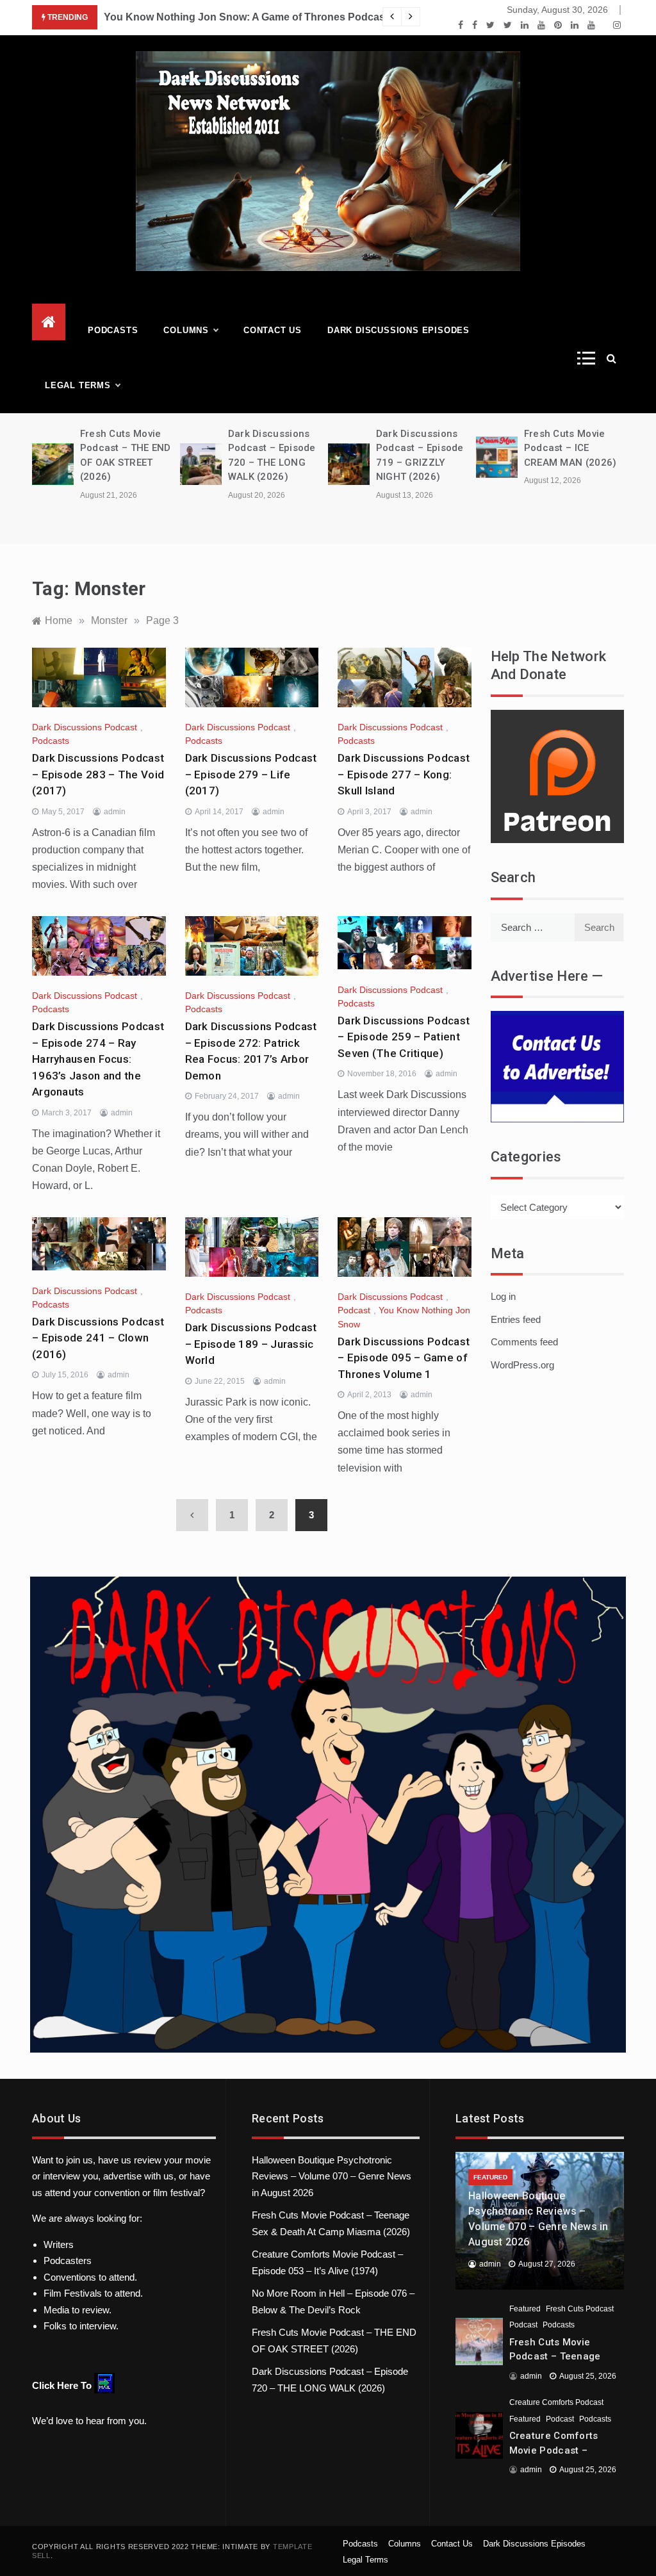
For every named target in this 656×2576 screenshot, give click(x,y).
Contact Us (273, 330)
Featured (490, 2177)
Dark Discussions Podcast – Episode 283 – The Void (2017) (98, 774)
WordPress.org (522, 1365)
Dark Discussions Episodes (398, 330)
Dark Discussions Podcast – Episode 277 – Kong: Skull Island (404, 774)
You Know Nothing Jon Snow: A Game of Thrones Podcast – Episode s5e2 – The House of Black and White (363, 17)
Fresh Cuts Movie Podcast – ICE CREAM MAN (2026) (570, 448)
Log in (503, 1296)
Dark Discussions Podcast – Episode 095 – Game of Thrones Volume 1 (404, 1358)
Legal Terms (78, 385)
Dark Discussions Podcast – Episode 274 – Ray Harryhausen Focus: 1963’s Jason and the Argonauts (98, 1059)
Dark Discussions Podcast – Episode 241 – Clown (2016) (98, 1338)
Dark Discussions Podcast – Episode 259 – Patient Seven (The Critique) (404, 1037)
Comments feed (524, 1342)
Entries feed (516, 1319)
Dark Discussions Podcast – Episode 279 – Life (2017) (251, 774)
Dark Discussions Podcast (85, 727)
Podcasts (113, 330)
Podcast (354, 1310)
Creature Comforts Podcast (556, 2402)
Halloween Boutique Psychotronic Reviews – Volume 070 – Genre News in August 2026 (332, 2176)
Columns (186, 330)
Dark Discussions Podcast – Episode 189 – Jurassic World (251, 1344)
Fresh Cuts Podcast (580, 2309)
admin (115, 812)
